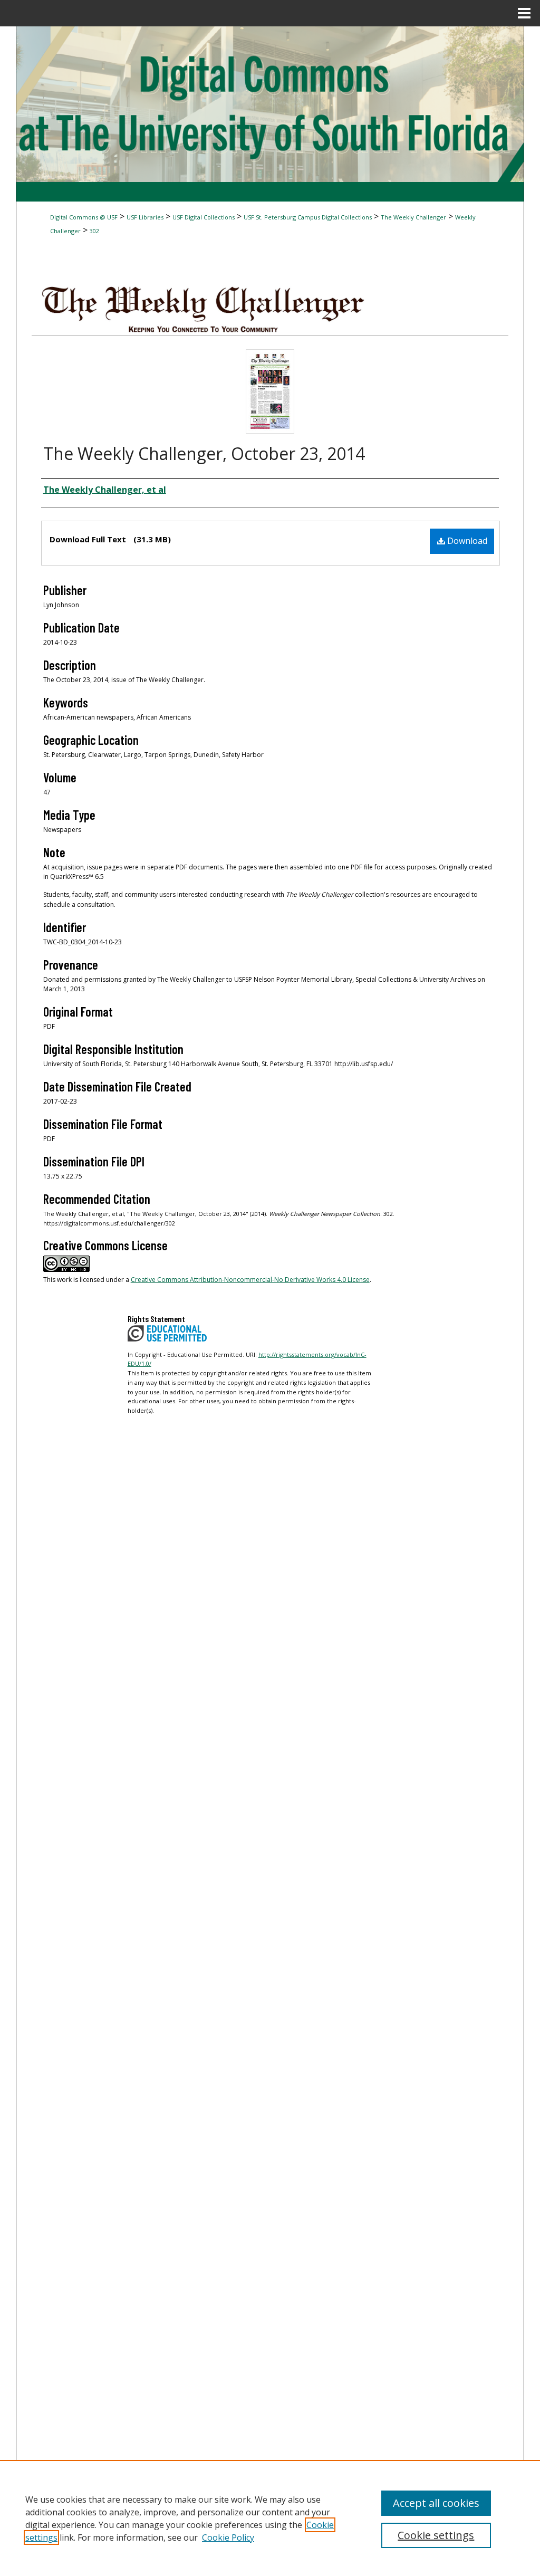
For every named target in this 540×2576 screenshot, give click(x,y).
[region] (270, 2518)
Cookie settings (436, 2535)
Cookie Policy (228, 2537)
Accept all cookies (436, 2503)
